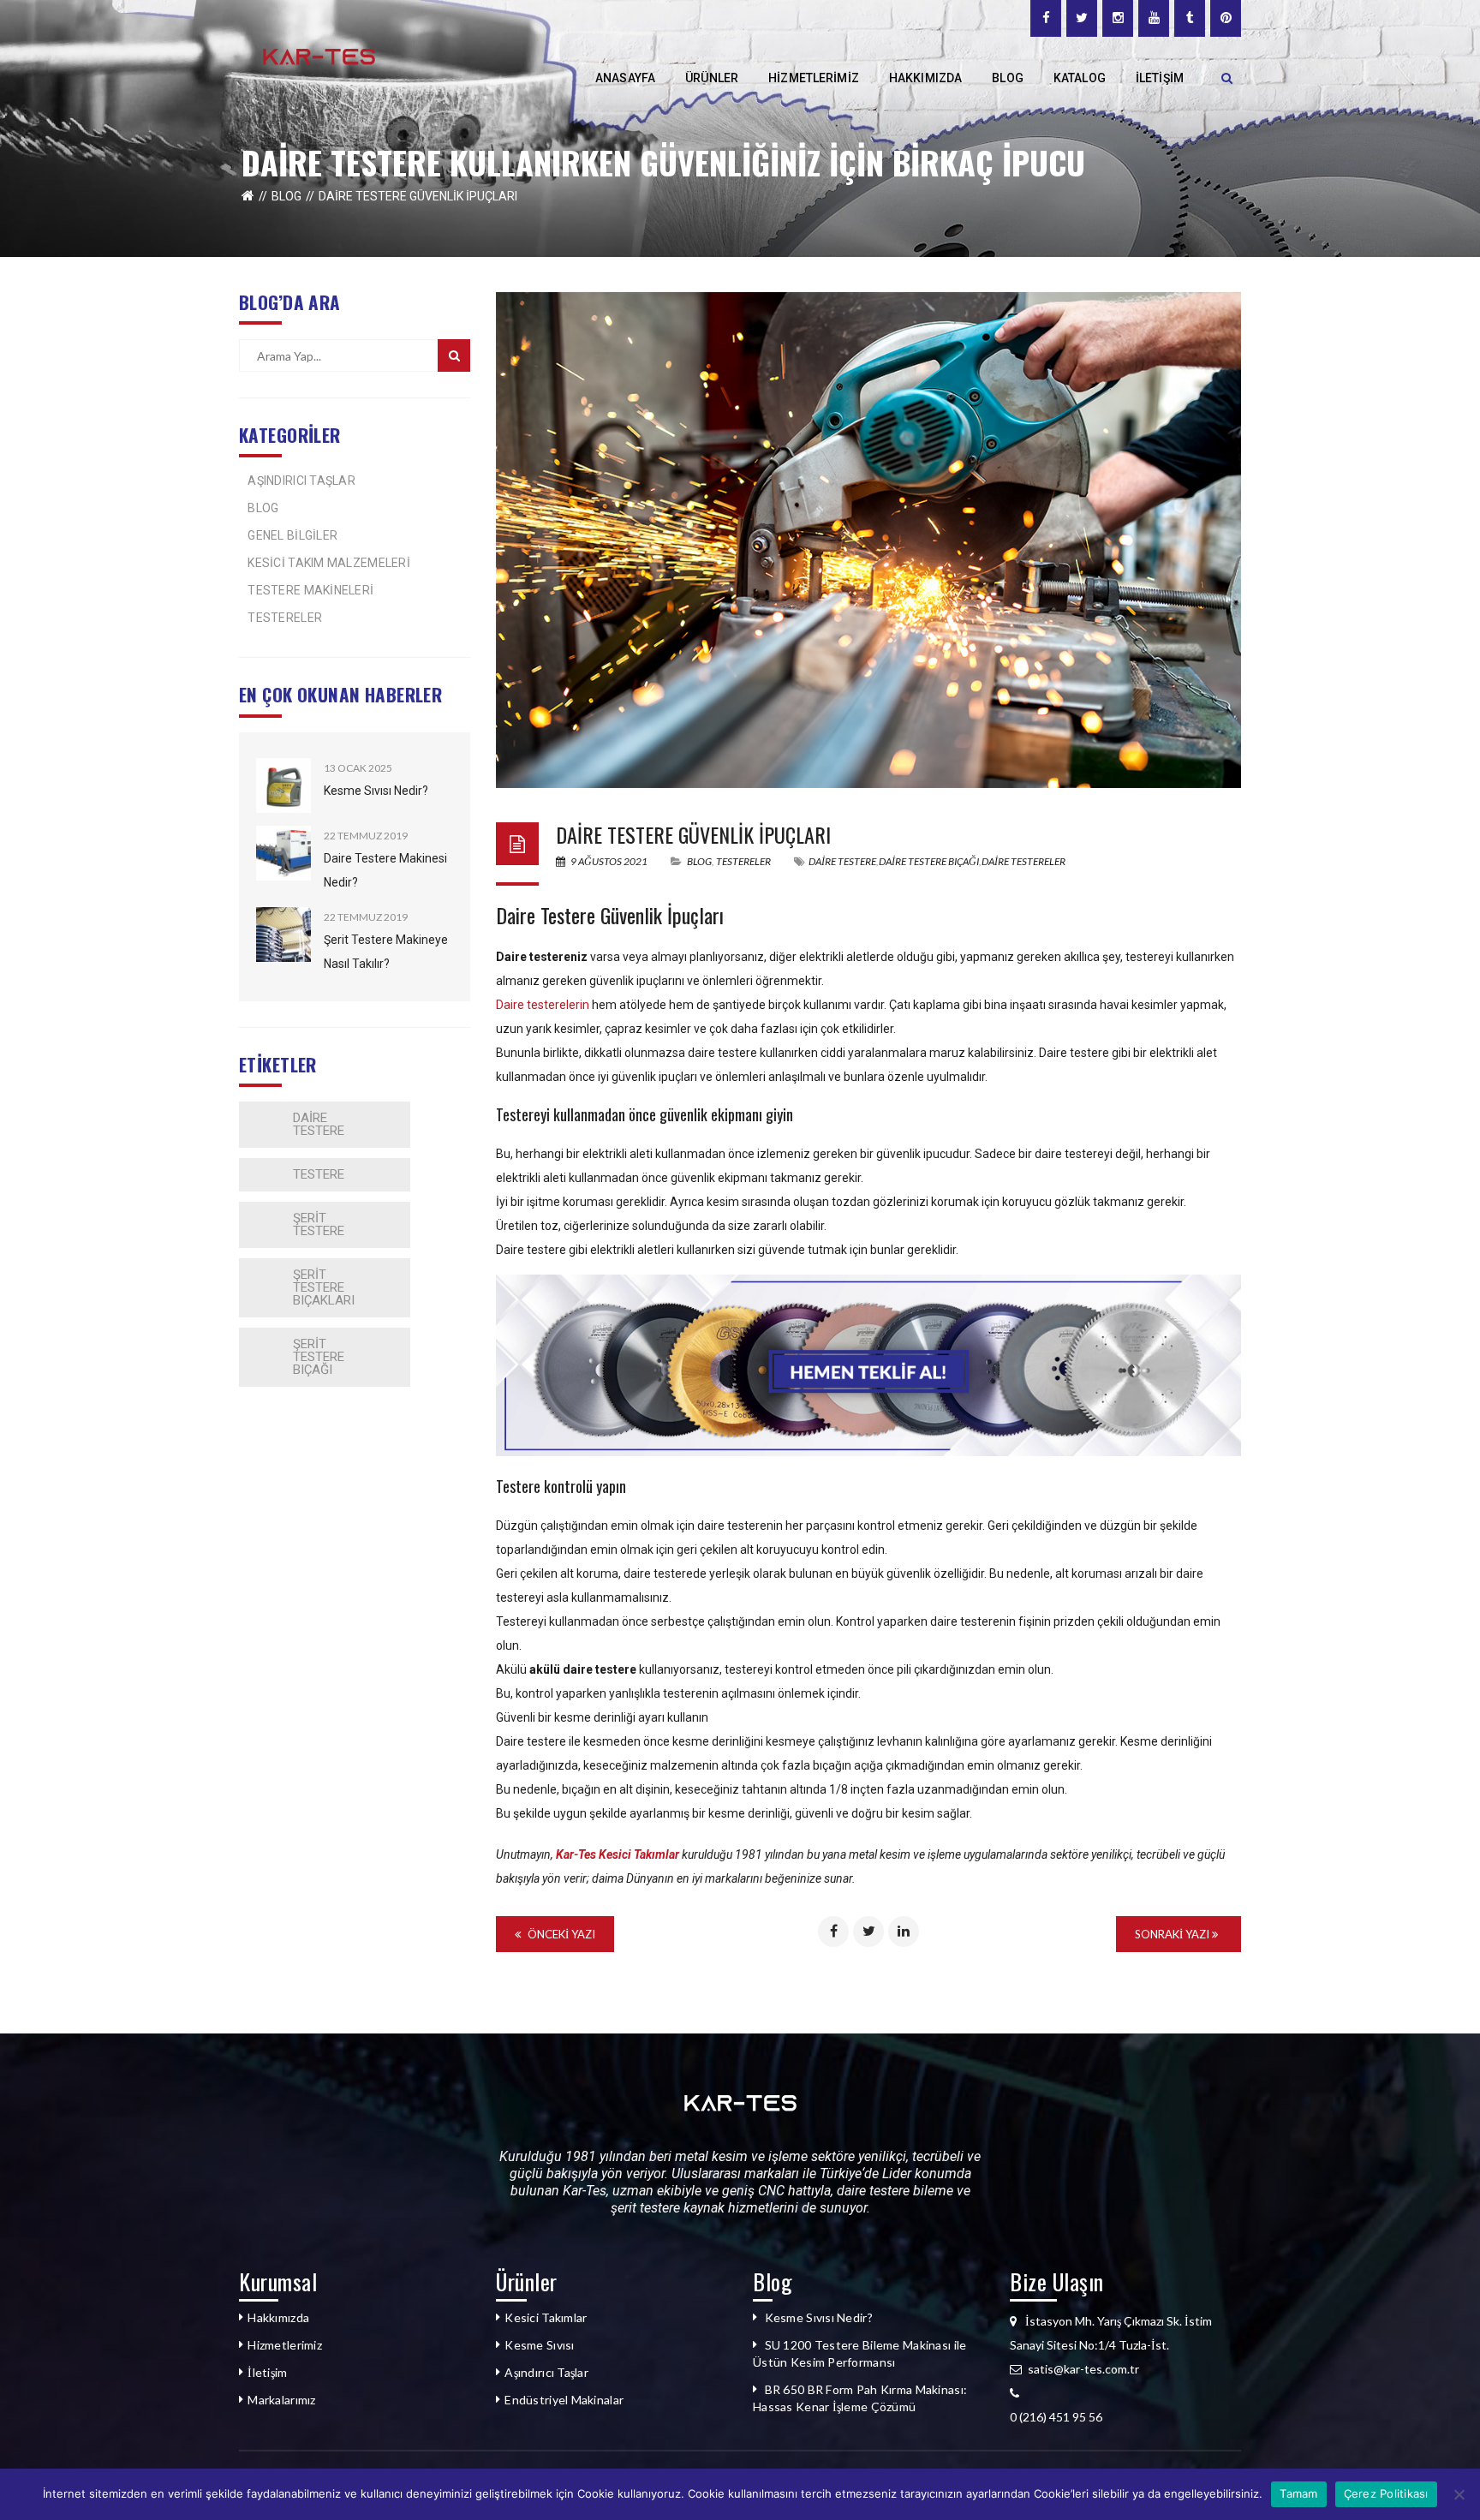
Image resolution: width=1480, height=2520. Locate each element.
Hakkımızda (278, 2317)
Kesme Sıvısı (539, 2345)
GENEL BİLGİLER (292, 535)
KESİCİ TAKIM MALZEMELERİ (329, 563)
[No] (1459, 2494)
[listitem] (1125, 2417)
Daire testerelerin (543, 1005)
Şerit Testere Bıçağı (319, 1357)
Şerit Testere (319, 1224)
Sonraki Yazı (1173, 1934)
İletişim (267, 2372)
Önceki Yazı (560, 1934)
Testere (319, 1174)
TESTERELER (285, 618)
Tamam (1298, 2493)
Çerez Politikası (1386, 2493)
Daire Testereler (1023, 861)
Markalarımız (281, 2400)
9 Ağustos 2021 (609, 861)
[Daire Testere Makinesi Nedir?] (283, 853)
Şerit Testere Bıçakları (324, 1287)
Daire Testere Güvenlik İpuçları (693, 834)
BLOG (286, 196)
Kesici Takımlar (546, 2317)
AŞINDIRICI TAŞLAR (301, 481)
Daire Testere (319, 1124)
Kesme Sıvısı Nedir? (376, 791)
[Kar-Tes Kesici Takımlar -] (319, 55)
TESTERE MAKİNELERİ (310, 590)
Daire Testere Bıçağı (929, 861)
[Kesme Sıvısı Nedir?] (283, 785)
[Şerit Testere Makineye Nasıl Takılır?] (283, 935)
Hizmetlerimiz (285, 2345)
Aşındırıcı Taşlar (546, 2372)
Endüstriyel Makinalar (564, 2400)
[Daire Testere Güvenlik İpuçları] (868, 540)
